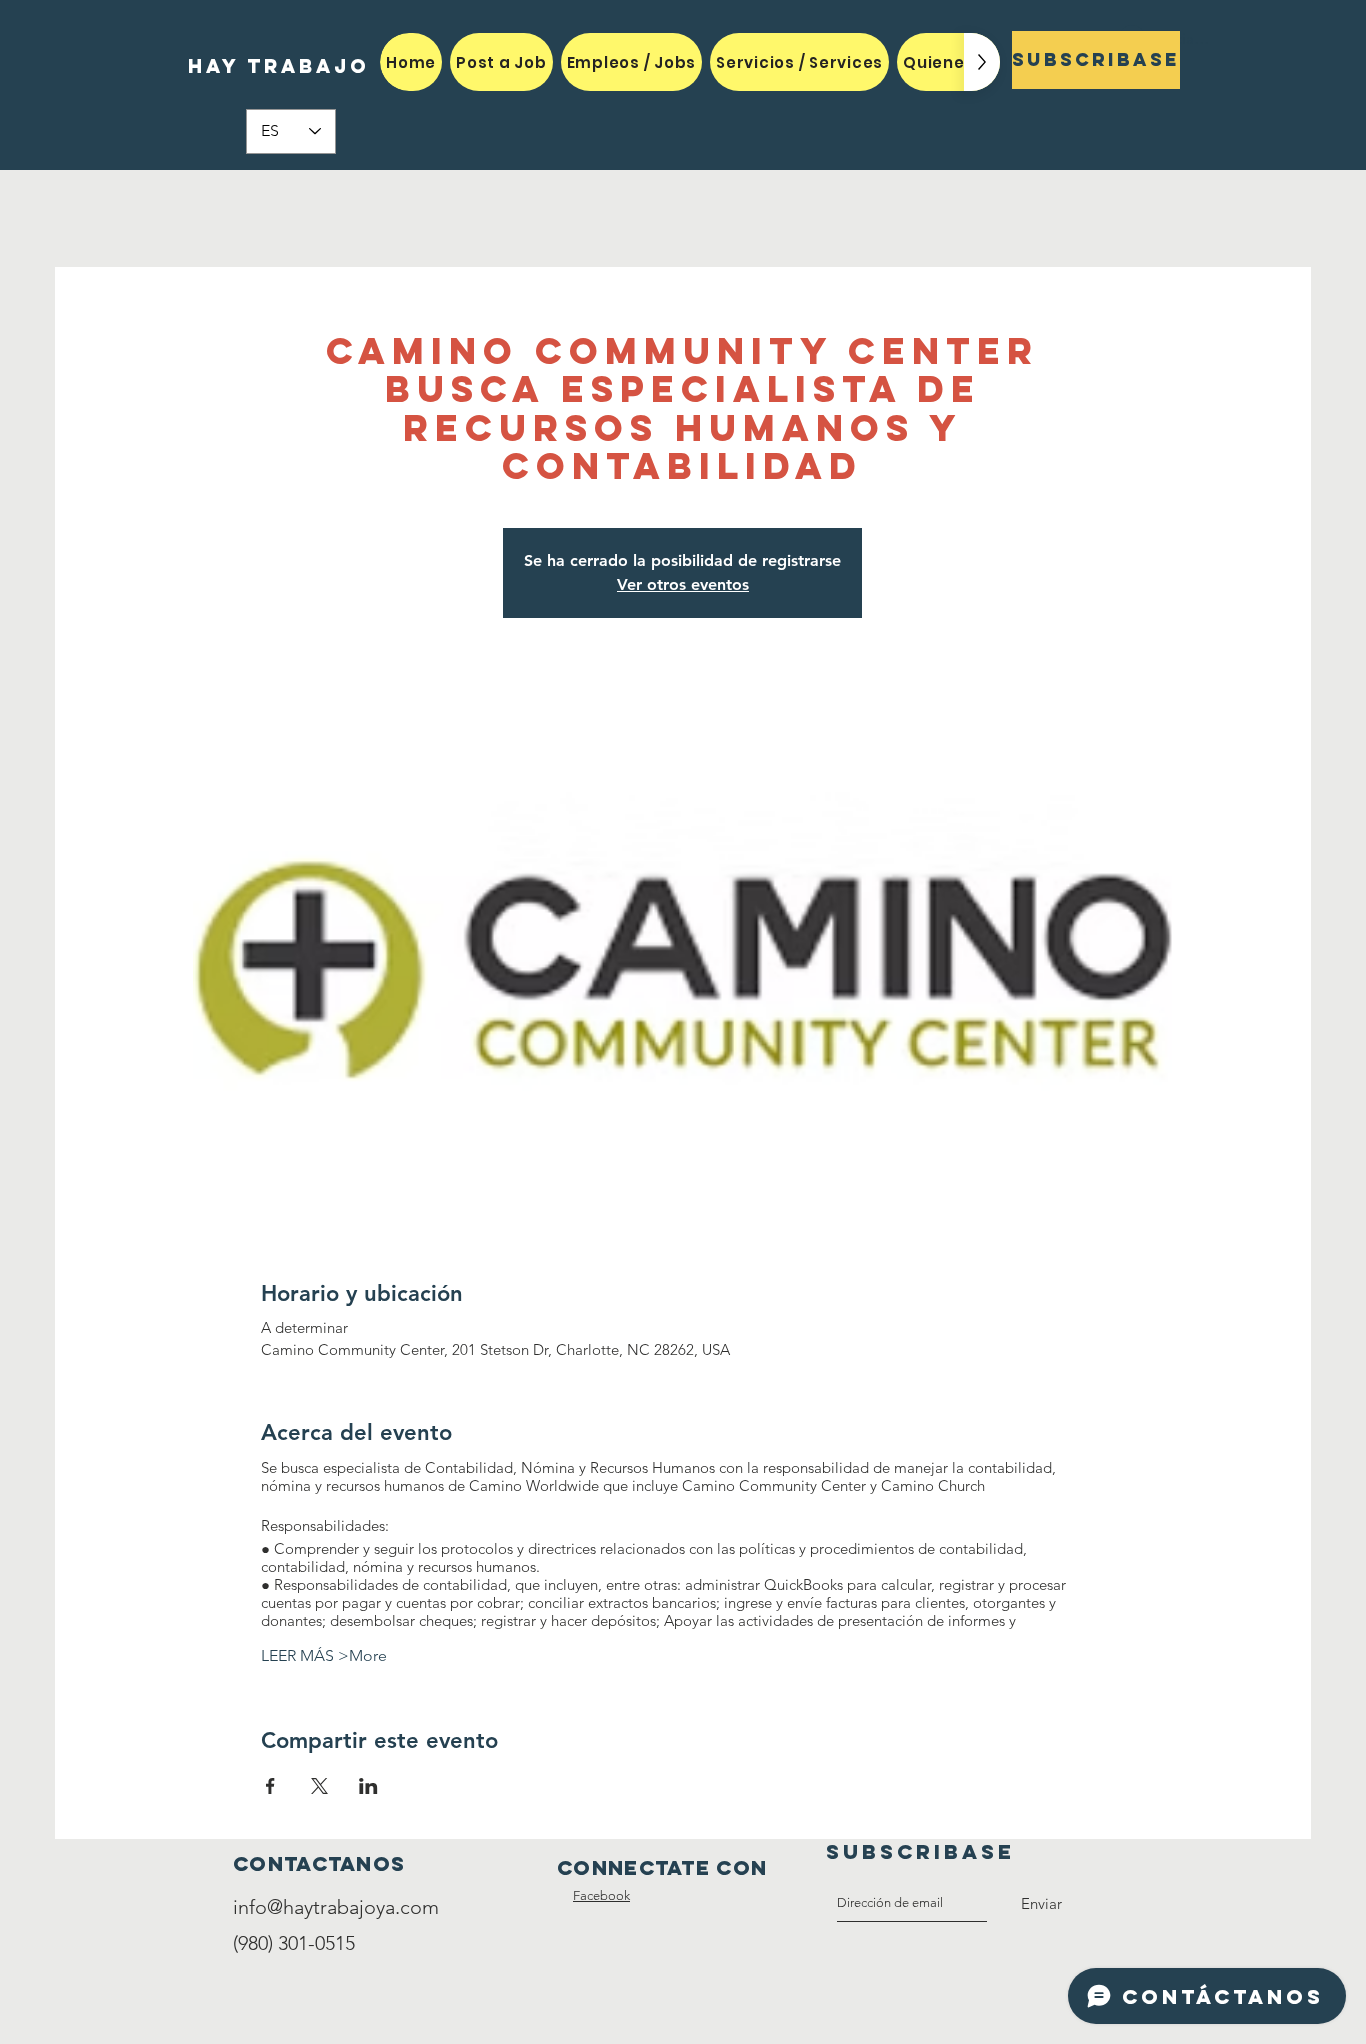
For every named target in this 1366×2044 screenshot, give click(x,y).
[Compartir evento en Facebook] (270, 1786)
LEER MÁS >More (324, 1655)
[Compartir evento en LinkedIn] (368, 1786)
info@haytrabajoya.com (336, 1907)
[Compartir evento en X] (319, 1786)
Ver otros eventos (683, 584)
